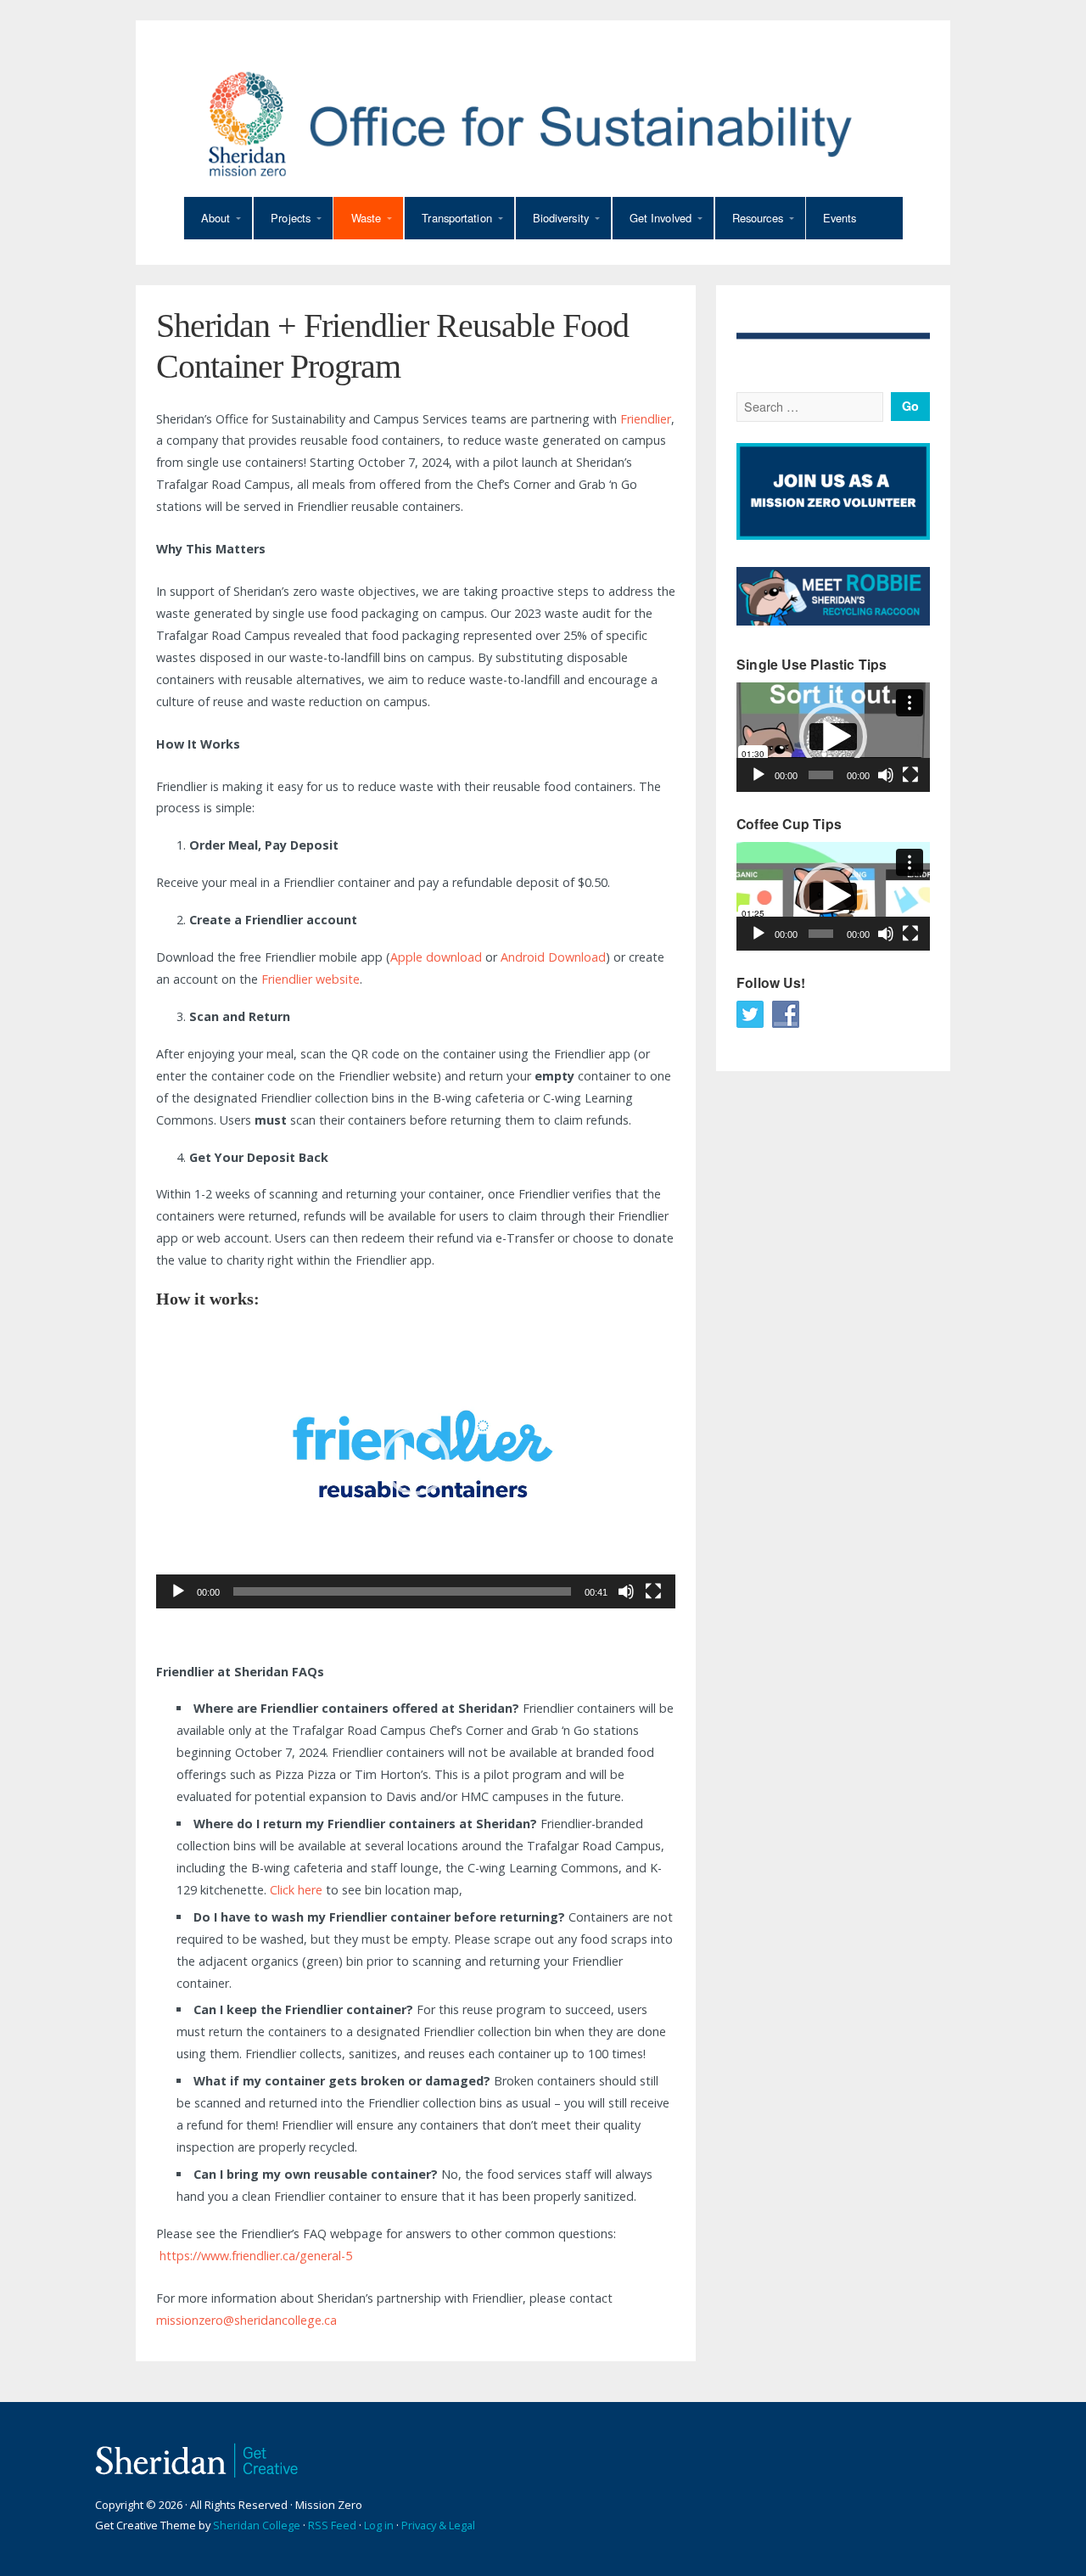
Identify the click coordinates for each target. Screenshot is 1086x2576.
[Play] (178, 1591)
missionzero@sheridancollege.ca (246, 2320)
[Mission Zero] (543, 124)
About (216, 218)
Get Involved (661, 218)
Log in (379, 2525)
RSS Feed (332, 2525)
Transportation (456, 218)
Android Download (553, 957)
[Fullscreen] (653, 1591)
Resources (758, 218)
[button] (416, 1462)
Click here (296, 1890)
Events (840, 218)
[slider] (402, 1591)
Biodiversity (561, 218)
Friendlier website (311, 979)
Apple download (436, 957)
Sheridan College (257, 2525)
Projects (291, 218)
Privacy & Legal (438, 2525)
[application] (416, 1462)
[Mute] (626, 1591)
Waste (367, 218)
